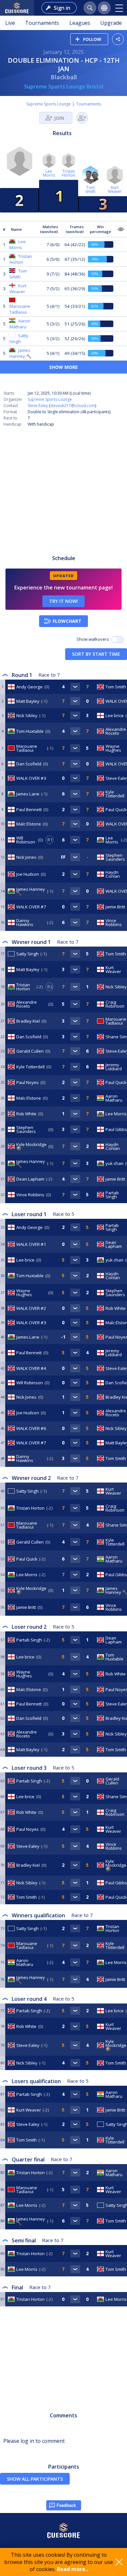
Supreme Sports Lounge (49, 104)
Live (10, 23)
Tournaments (42, 23)
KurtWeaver (115, 189)
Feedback (66, 2505)
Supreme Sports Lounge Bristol (64, 86)
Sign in (62, 8)
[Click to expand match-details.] (75, 687)
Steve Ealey (38, 406)
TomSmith (90, 189)
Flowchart (67, 621)
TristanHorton (69, 173)
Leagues (80, 23)
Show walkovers (94, 639)
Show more (63, 367)
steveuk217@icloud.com (73, 406)
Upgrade (111, 23)
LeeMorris (49, 173)
